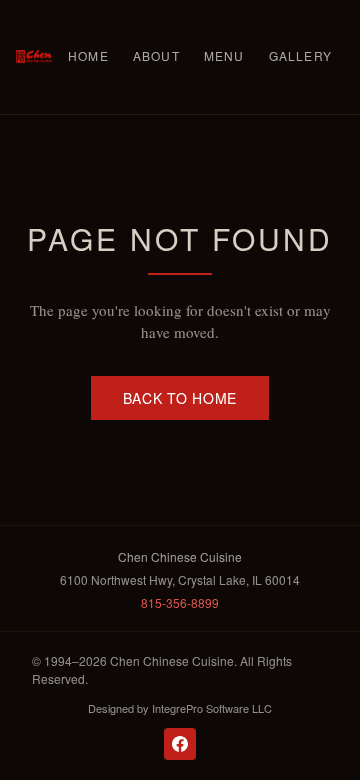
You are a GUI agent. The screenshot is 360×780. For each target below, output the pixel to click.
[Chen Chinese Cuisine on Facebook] (180, 744)
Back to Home (180, 398)
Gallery (300, 55)
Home (88, 55)
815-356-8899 (180, 602)
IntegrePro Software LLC (212, 708)
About (156, 55)
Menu (224, 55)
